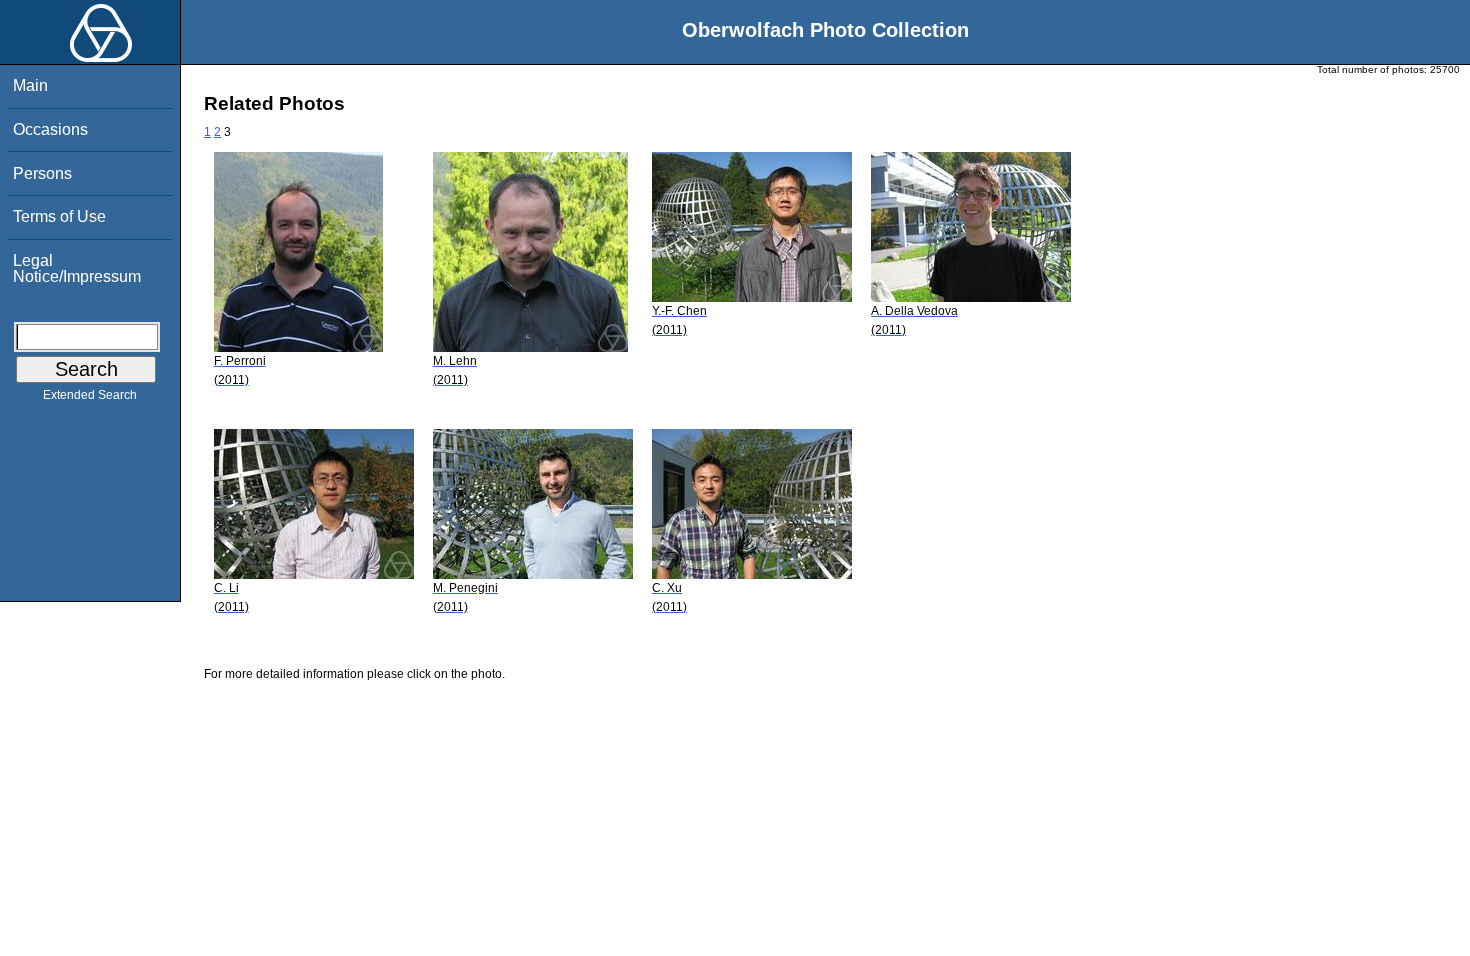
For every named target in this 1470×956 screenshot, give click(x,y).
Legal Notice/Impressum (77, 268)
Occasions (50, 129)
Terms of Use (59, 216)
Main (30, 85)
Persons (42, 173)
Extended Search (90, 395)
